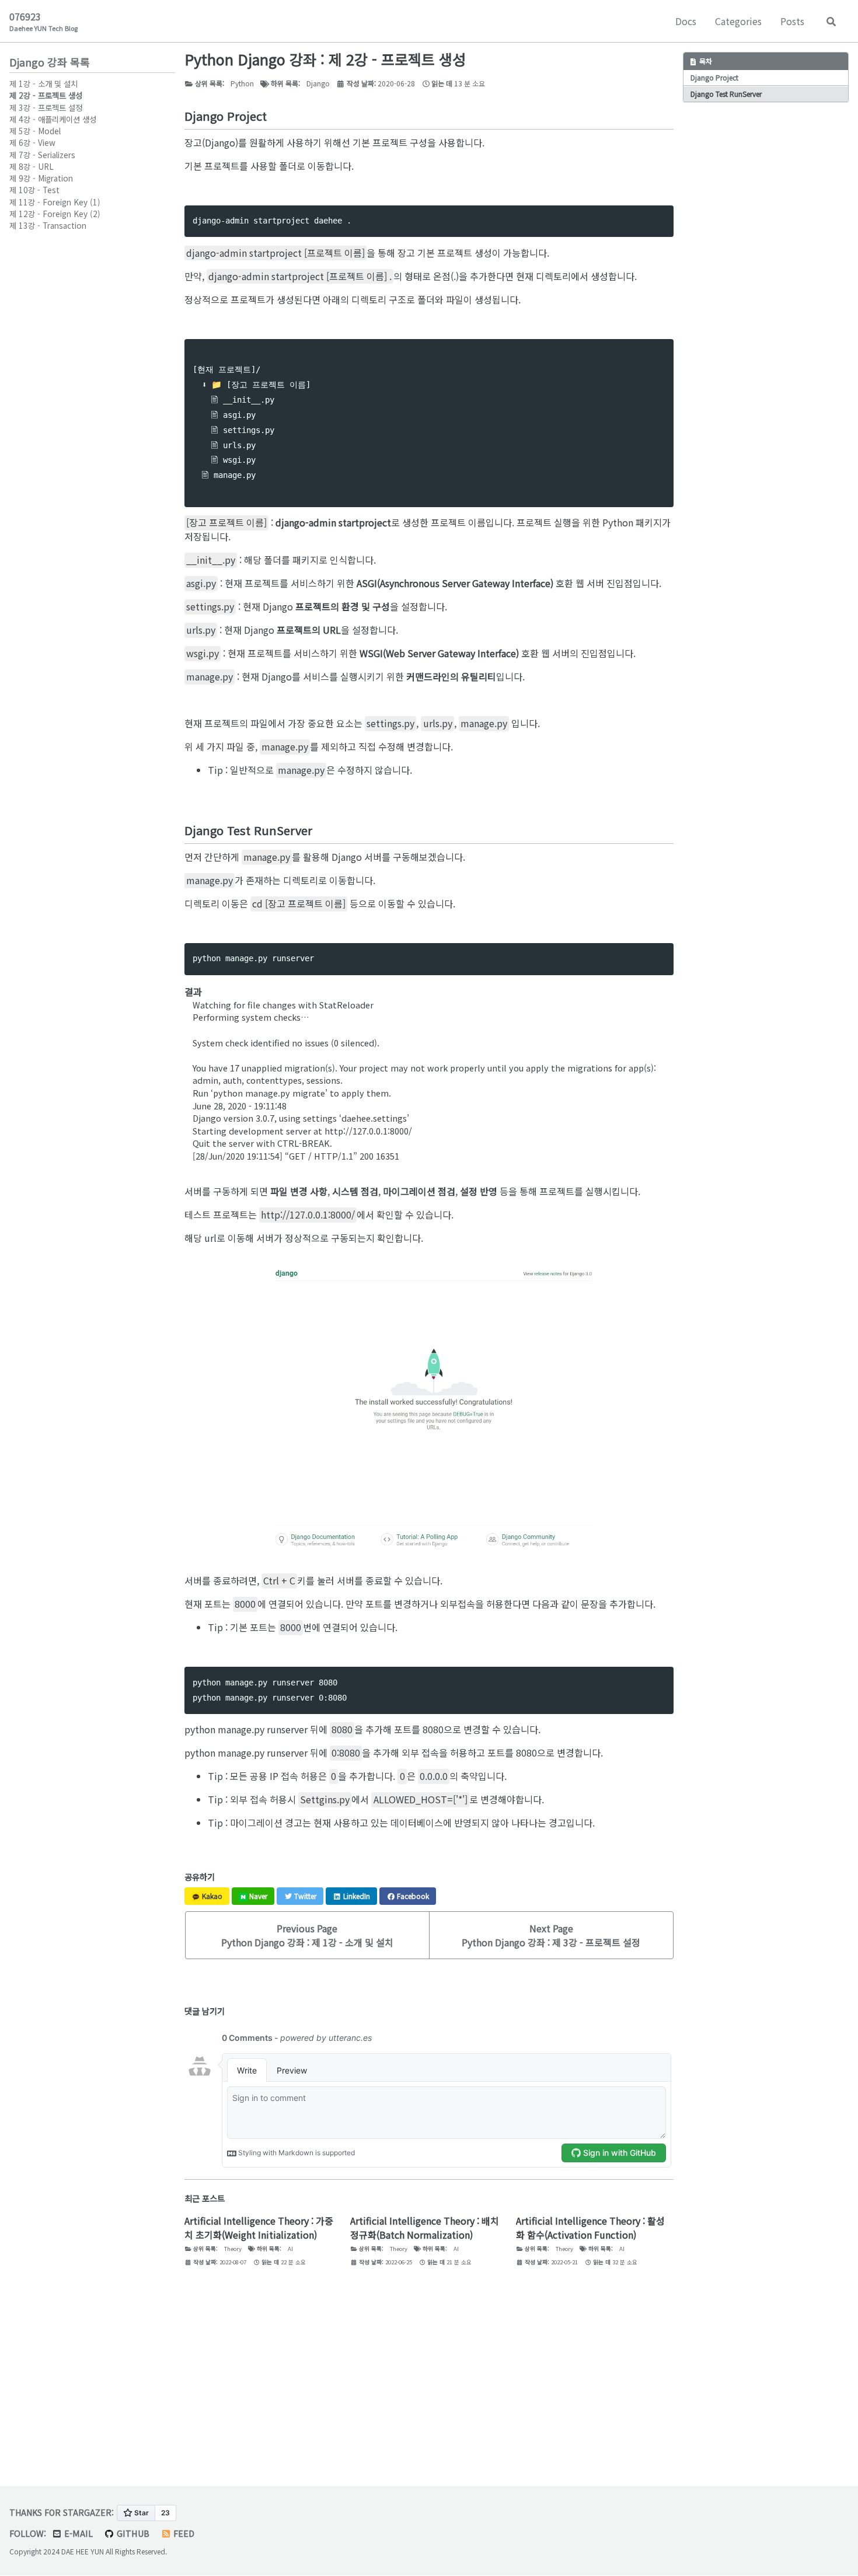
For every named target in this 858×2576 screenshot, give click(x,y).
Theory (233, 2249)
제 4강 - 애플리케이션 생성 (53, 119)
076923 (43, 21)
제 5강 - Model (35, 131)
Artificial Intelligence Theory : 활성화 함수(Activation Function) (590, 2228)
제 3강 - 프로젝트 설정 (46, 107)
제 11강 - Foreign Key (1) (55, 202)
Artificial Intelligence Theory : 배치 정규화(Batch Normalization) (425, 2228)
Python (242, 83)
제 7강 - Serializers (42, 155)
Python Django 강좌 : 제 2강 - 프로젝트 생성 (325, 59)
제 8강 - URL (32, 166)
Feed (183, 2533)
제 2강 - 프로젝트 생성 (46, 96)
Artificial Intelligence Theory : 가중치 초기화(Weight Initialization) (259, 2228)
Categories (738, 21)
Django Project (714, 78)
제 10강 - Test (34, 190)
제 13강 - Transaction (48, 225)
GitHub (132, 2533)
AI (290, 2249)
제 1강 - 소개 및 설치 (43, 83)
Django (318, 83)
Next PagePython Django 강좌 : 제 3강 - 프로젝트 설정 (551, 1935)
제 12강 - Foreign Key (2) (55, 214)
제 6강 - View (32, 143)
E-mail (77, 2533)
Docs (686, 21)
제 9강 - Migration (41, 178)
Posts (792, 21)
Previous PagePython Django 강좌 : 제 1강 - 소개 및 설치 (307, 1935)
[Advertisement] (429, 2376)
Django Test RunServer (726, 94)
